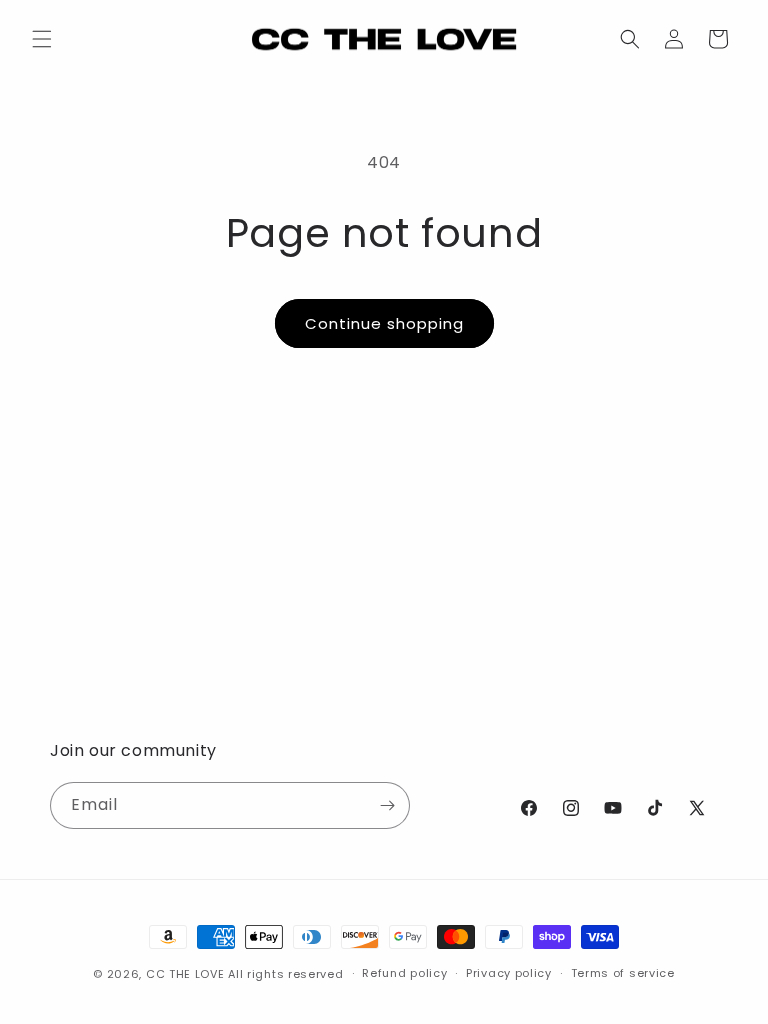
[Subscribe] (387, 805)
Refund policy (404, 973)
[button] (42, 39)
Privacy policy (509, 973)
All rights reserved (285, 974)
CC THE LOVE (185, 974)
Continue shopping (384, 323)
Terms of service (623, 973)
